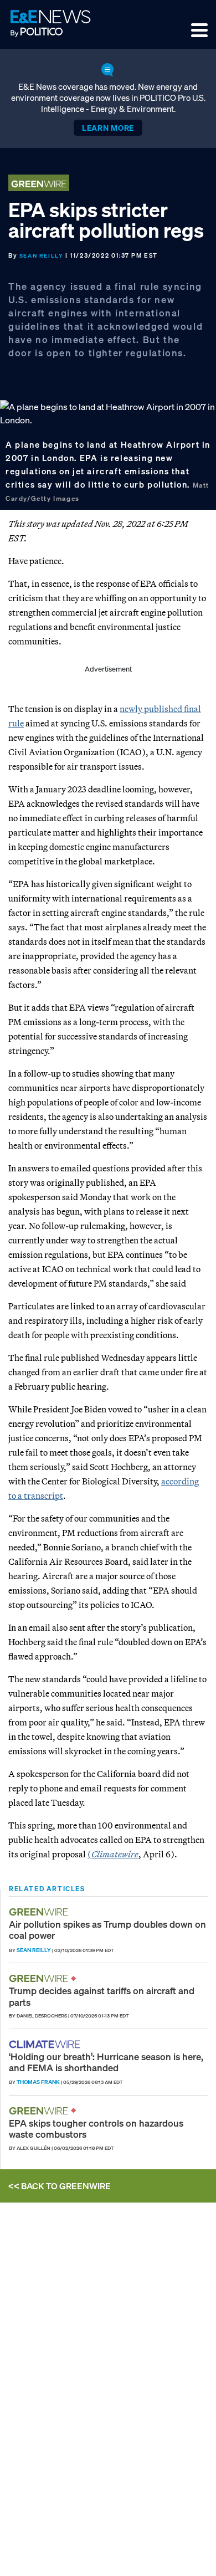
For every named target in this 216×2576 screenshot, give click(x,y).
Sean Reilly (42, 256)
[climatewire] (46, 2044)
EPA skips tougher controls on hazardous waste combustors (96, 2129)
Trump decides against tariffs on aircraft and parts (102, 1996)
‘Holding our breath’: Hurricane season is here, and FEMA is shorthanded (106, 2062)
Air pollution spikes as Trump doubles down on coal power (107, 1930)
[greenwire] (40, 1912)
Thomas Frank (38, 2082)
